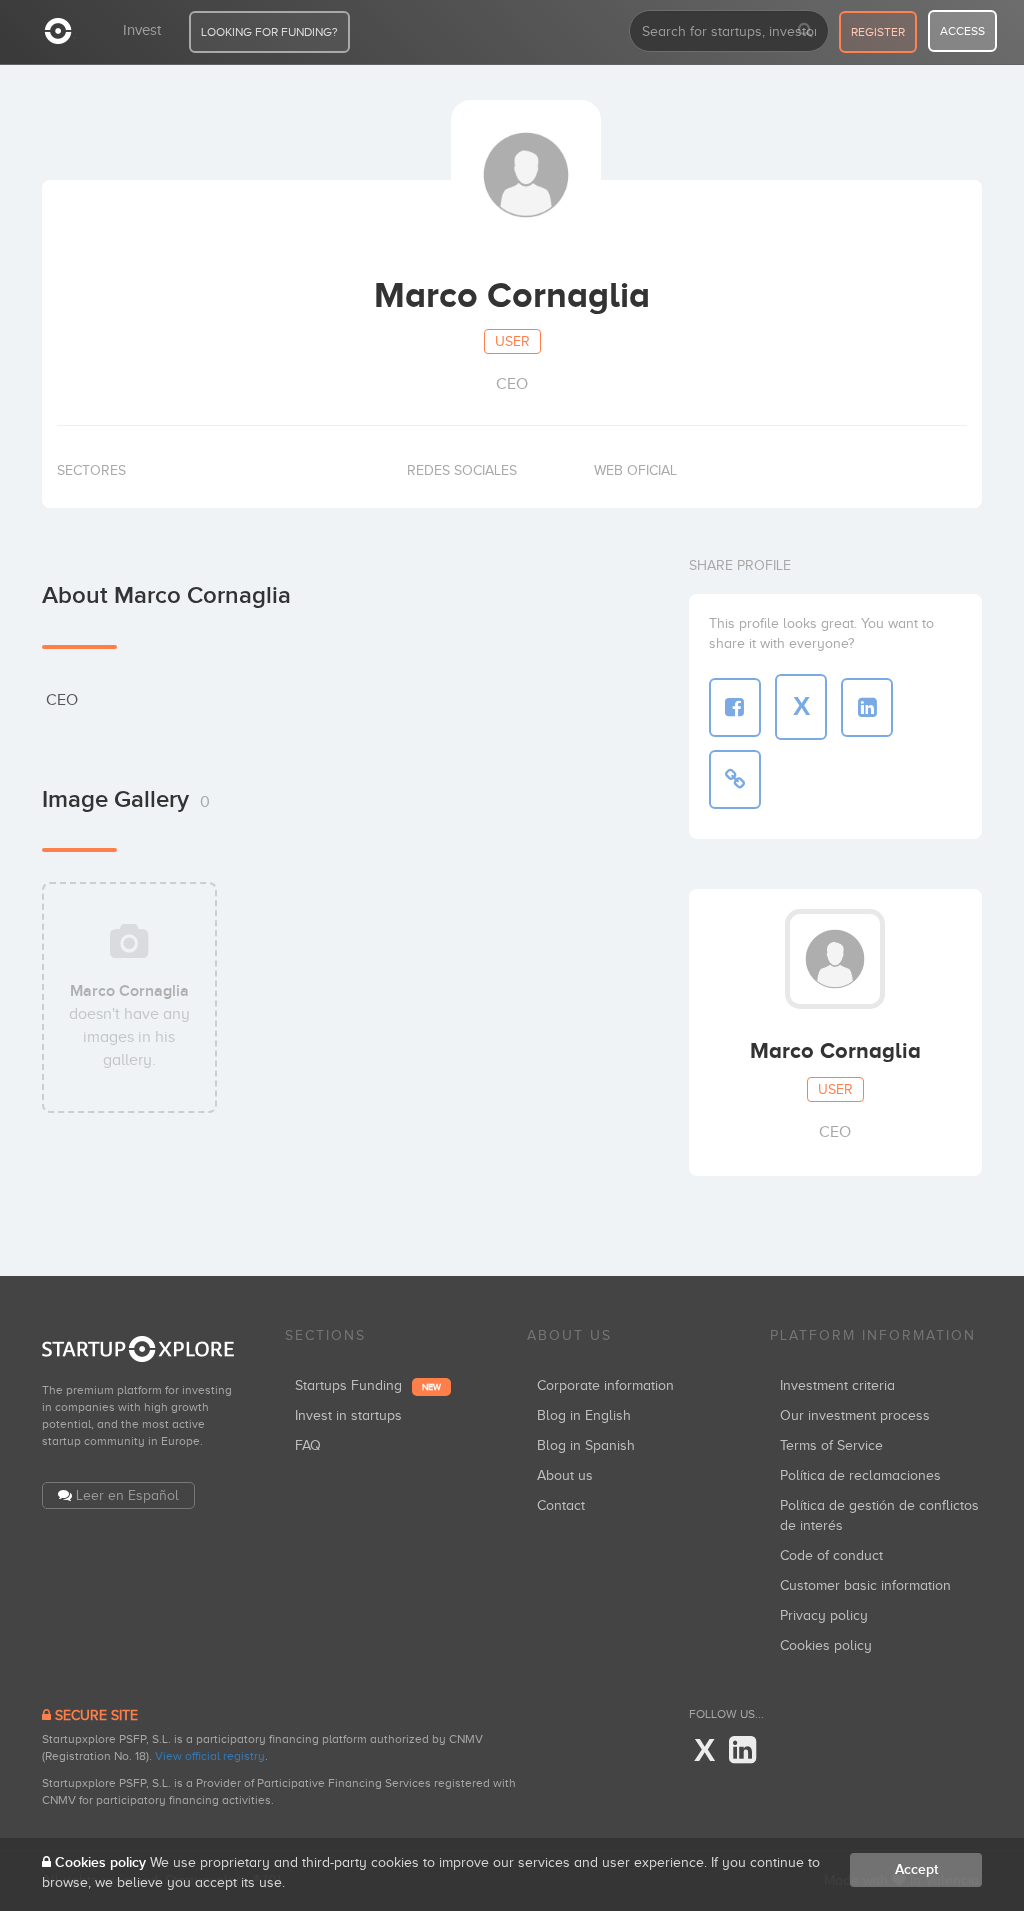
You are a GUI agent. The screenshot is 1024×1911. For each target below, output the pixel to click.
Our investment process (855, 1415)
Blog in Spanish (586, 1445)
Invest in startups (348, 1415)
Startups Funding (368, 1385)
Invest (142, 30)
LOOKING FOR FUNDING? (269, 32)
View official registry (210, 1756)
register (878, 32)
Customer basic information (865, 1585)
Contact (561, 1505)
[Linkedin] (742, 1751)
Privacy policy (824, 1615)
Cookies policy (826, 1645)
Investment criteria (837, 1385)
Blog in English (584, 1415)
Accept (916, 1869)
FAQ (308, 1445)
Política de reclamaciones (860, 1475)
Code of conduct (831, 1555)
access (962, 31)
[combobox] (729, 31)
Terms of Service (831, 1445)
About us (565, 1475)
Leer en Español (127, 1495)
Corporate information (605, 1385)
